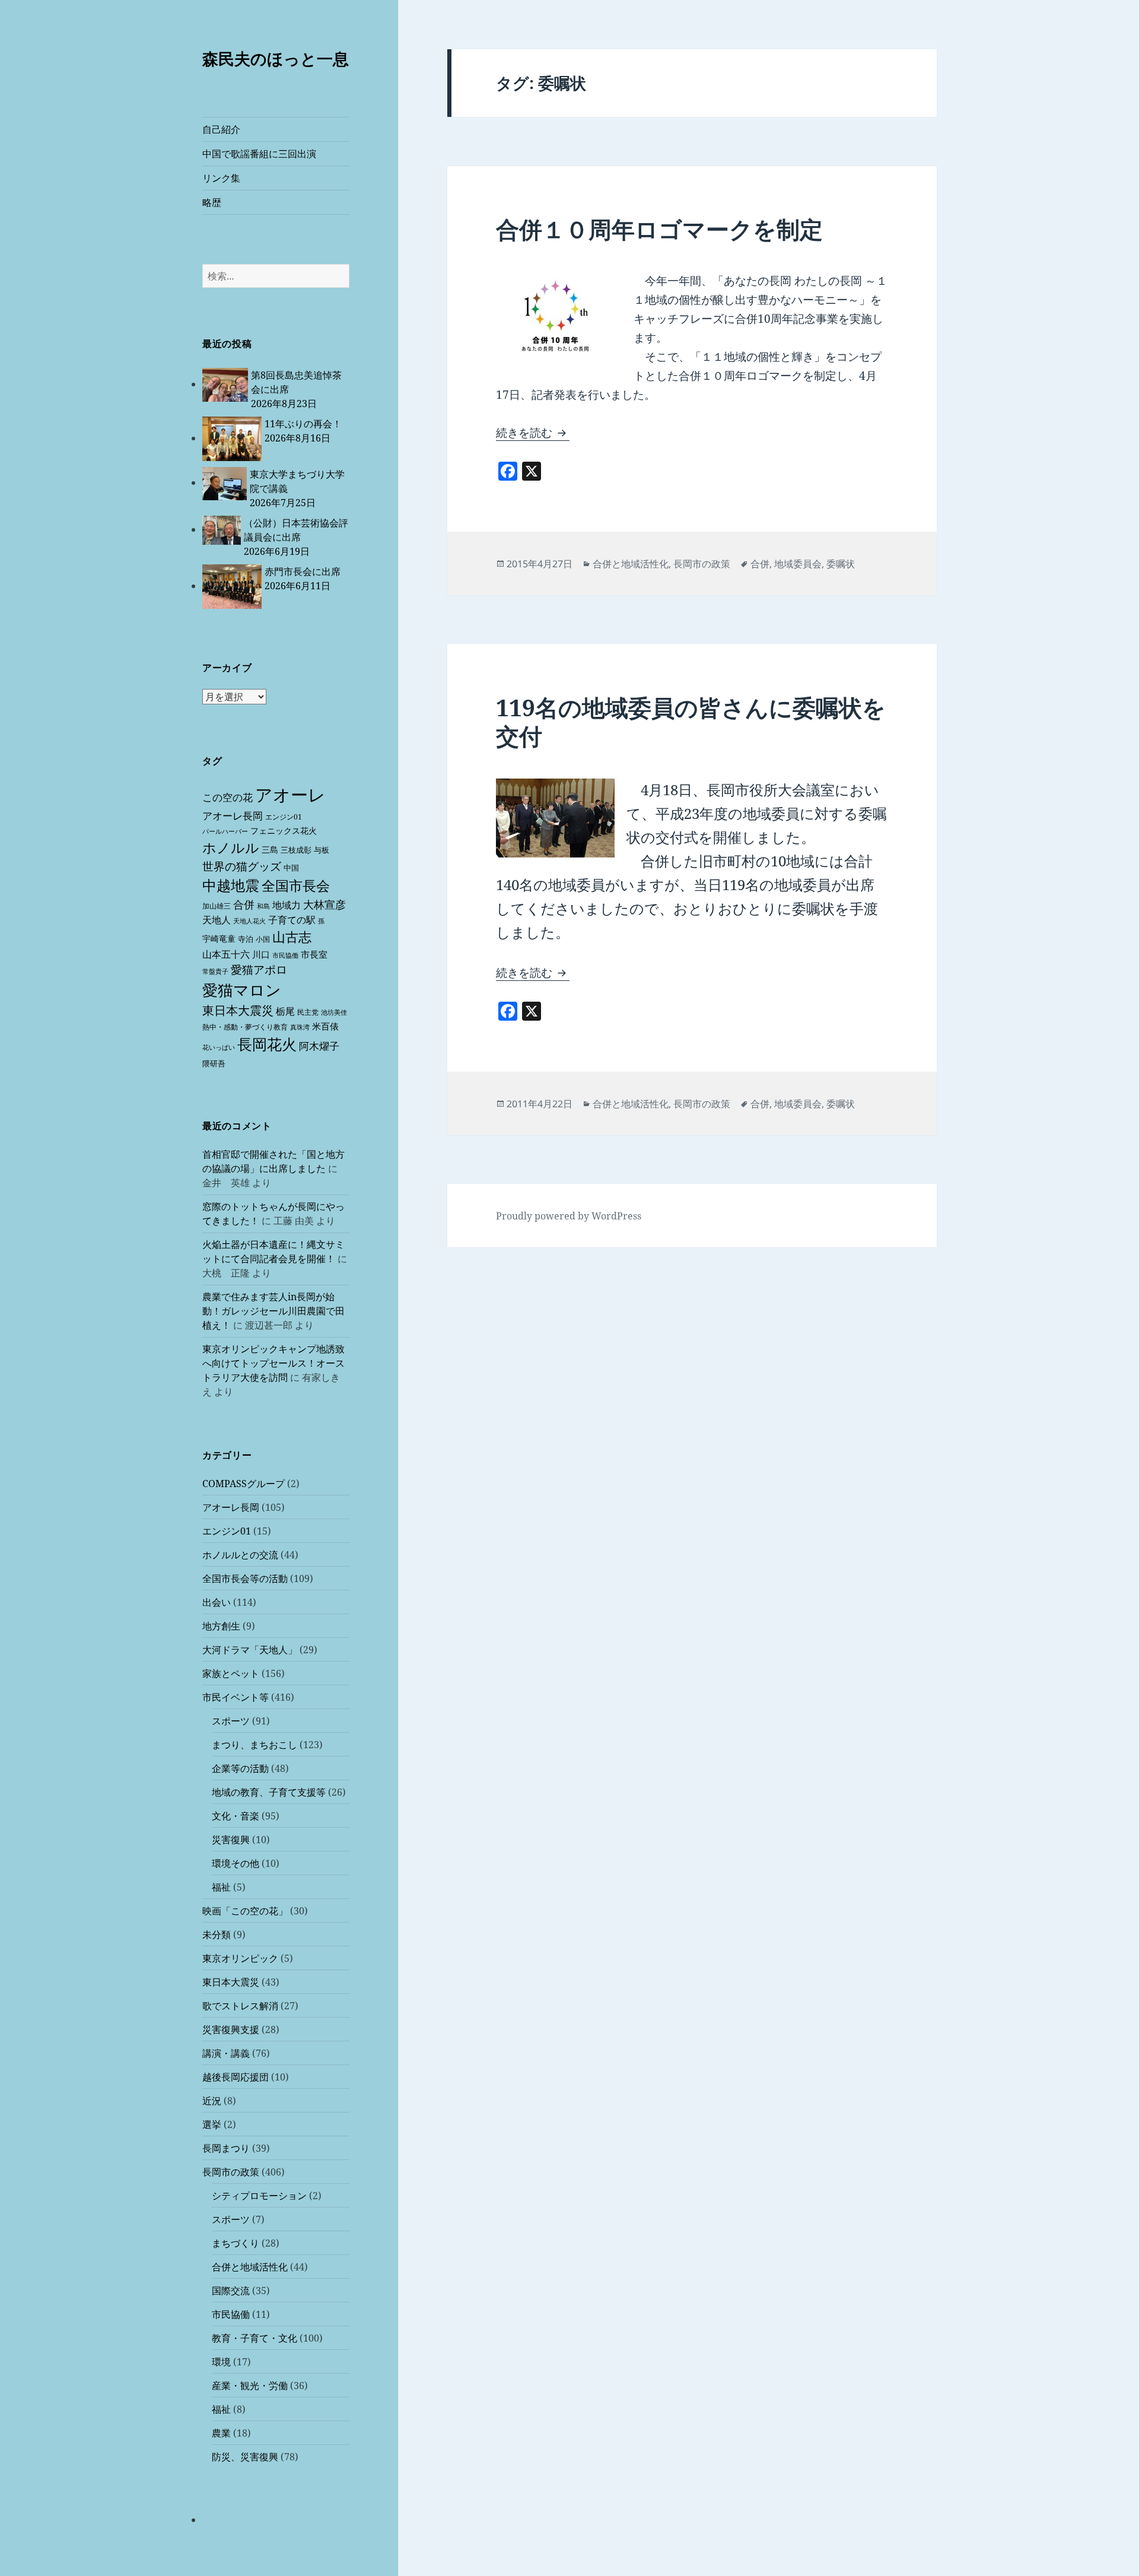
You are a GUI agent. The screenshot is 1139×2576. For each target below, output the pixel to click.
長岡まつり (226, 2148)
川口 (261, 954)
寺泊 (246, 939)
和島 (263, 906)
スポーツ (231, 1721)
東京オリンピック (240, 1958)
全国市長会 (296, 885)
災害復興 (231, 1840)
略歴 (212, 202)
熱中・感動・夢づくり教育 (245, 1027)
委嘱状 (841, 564)
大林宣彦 (324, 904)
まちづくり (236, 2243)
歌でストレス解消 (240, 2006)
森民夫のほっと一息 (276, 58)
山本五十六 (226, 954)
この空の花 (228, 797)
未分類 (217, 1935)
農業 (221, 2433)
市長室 (314, 954)
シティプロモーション (259, 2196)
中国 (291, 868)
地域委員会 (798, 564)
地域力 (287, 905)
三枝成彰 (296, 850)
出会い (217, 1602)
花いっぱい (219, 1047)
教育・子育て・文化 (254, 2338)
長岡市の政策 (231, 2172)
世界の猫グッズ (242, 866)
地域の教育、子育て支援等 (269, 1792)
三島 (270, 849)
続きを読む (533, 433)
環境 (221, 2362)
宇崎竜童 (219, 938)
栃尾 (285, 1011)
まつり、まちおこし (254, 1745)
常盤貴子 (215, 971)
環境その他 (236, 1863)
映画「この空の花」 (245, 1911)
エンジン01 (284, 817)
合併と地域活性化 (250, 2267)
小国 (263, 939)
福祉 (221, 1887)
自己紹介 (221, 129)
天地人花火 (249, 921)
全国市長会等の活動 (245, 1578)
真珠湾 (300, 1027)
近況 (212, 2101)
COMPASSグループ (244, 1484)
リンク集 (221, 178)
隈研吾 (214, 1063)
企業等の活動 (240, 1768)
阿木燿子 (319, 1046)
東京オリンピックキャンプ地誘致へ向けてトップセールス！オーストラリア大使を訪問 (273, 1363)
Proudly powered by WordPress (569, 1216)
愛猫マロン (242, 990)
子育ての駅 (292, 920)
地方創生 (221, 1626)
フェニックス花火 (284, 830)
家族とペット (231, 1673)
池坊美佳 (334, 1012)
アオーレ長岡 (233, 816)
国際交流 (231, 2291)
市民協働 (285, 955)
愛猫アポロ (259, 970)
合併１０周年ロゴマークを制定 (659, 229)
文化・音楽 (236, 1816)
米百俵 (325, 1026)
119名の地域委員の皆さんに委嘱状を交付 (691, 721)
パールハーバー (225, 831)
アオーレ (290, 795)
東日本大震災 (238, 1010)
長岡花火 (267, 1044)
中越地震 (231, 885)
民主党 (308, 1012)
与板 (322, 850)
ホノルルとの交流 (240, 1555)
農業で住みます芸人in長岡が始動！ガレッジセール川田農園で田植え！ (273, 1311)
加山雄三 (217, 906)
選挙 (212, 2124)
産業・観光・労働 (250, 2386)
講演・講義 (226, 2053)
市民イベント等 (236, 1697)
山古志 (292, 937)
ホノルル (231, 847)
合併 (244, 904)
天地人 (217, 920)
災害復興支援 (231, 2029)
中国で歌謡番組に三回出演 (259, 154)
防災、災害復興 (245, 2457)
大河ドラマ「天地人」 (250, 1650)
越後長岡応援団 (236, 2077)
